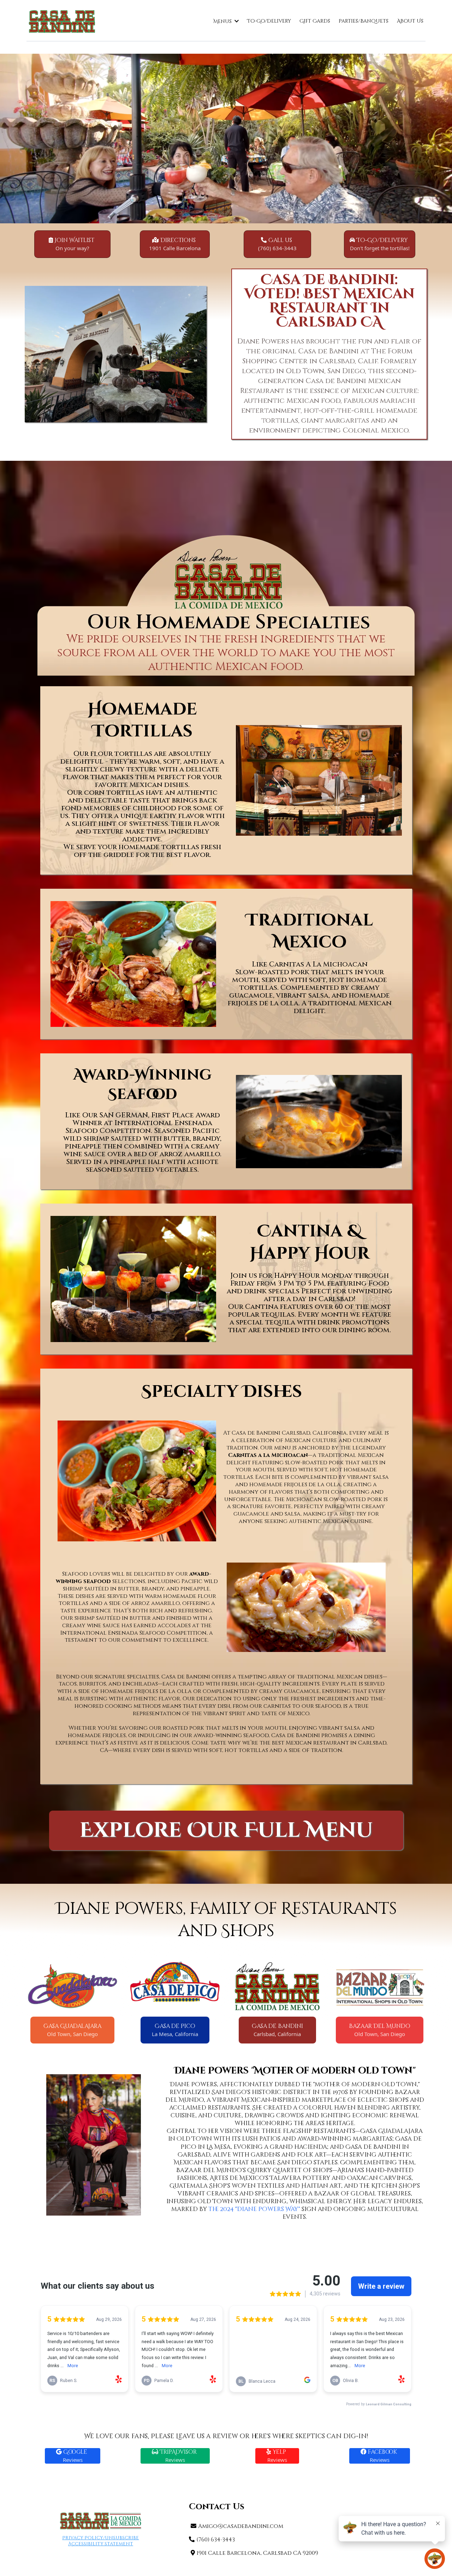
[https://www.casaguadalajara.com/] (72, 1986)
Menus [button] (223, 21)
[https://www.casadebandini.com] (62, 21)
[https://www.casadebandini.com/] (277, 1986)
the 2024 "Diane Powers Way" (254, 2209)
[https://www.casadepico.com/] (175, 1986)
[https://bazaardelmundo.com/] (380, 1986)
